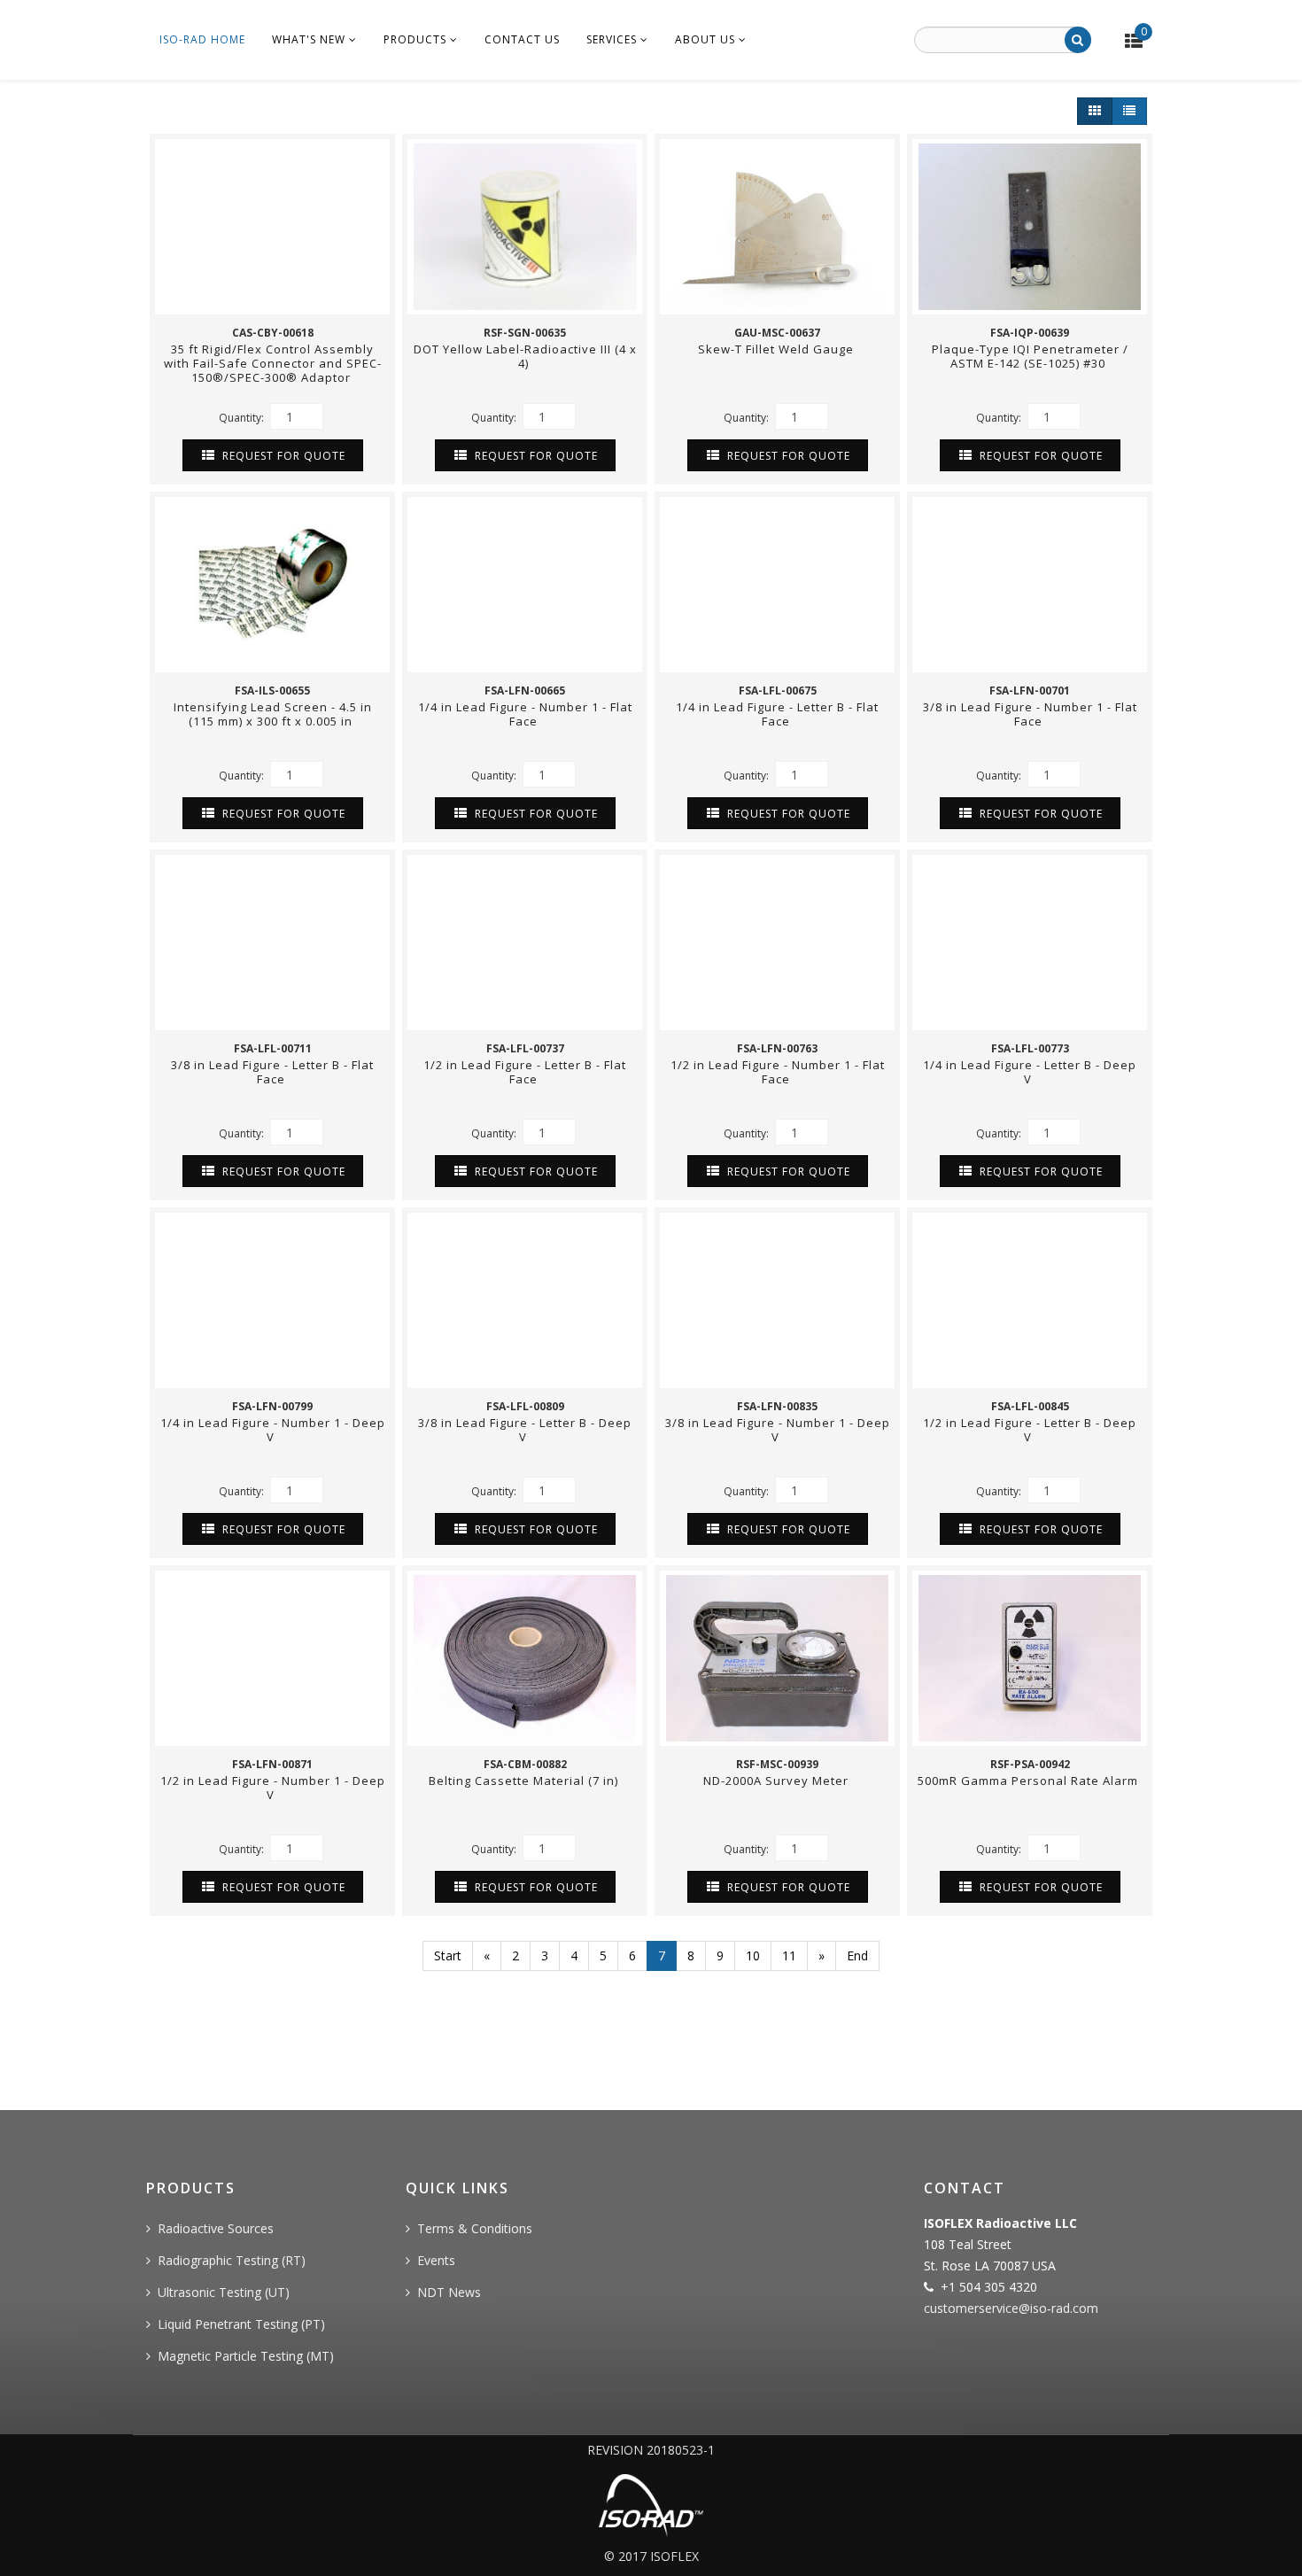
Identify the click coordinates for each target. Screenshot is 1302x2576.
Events (436, 2260)
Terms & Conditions (475, 2228)
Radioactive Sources (216, 2228)
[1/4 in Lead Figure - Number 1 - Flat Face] (525, 585)
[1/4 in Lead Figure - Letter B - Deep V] (1030, 943)
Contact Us (522, 39)
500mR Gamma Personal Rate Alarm (1030, 1781)
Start (448, 1955)
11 (789, 1955)
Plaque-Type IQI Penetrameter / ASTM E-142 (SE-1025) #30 (1030, 356)
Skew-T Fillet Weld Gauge (778, 349)
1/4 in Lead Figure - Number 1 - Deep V (273, 1430)
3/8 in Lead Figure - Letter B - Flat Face (272, 1072)
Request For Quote (282, 456)
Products (415, 39)
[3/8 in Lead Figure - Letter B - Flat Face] (272, 943)
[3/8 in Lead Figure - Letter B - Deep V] (525, 1300)
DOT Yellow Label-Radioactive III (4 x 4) (525, 356)
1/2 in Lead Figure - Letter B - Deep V (1030, 1430)
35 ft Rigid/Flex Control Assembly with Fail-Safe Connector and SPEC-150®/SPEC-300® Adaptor (273, 363)
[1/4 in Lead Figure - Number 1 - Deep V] (272, 1300)
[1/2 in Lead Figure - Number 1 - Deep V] (272, 1658)
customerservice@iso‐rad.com (1011, 2308)
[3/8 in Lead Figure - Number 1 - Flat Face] (1030, 585)
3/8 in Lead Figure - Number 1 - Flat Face (1030, 714)
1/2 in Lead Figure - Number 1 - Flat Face (778, 1072)
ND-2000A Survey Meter (778, 1781)
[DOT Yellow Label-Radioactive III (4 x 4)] (525, 227)
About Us (705, 39)
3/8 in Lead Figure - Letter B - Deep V (525, 1430)
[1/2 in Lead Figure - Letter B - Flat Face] (525, 943)
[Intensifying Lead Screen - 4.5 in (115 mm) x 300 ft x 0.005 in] (272, 585)
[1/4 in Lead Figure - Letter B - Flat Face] (777, 585)
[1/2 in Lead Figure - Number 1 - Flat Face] (777, 943)
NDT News (449, 2292)
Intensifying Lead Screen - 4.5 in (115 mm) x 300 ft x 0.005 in (273, 714)
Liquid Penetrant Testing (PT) (241, 2324)
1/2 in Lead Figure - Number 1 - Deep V (273, 1788)
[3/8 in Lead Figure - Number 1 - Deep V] (777, 1300)
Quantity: (243, 418)
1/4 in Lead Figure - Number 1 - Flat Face (525, 714)
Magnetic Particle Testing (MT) (246, 2356)
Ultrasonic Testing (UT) (224, 2292)
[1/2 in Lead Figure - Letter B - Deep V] (1030, 1300)
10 (753, 1955)
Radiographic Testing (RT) (232, 2260)
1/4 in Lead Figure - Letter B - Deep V (1030, 1072)
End (857, 1955)
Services (612, 39)
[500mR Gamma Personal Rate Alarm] (1030, 1658)
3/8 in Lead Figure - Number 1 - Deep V (778, 1430)
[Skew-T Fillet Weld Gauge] (777, 227)
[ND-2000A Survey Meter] (777, 1658)
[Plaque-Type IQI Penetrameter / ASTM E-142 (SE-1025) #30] (1030, 227)
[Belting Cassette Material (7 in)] (525, 1658)
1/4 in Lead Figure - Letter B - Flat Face (777, 714)
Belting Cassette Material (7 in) (525, 1781)
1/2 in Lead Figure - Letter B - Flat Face (525, 1072)
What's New (309, 39)
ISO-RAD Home (202, 39)
